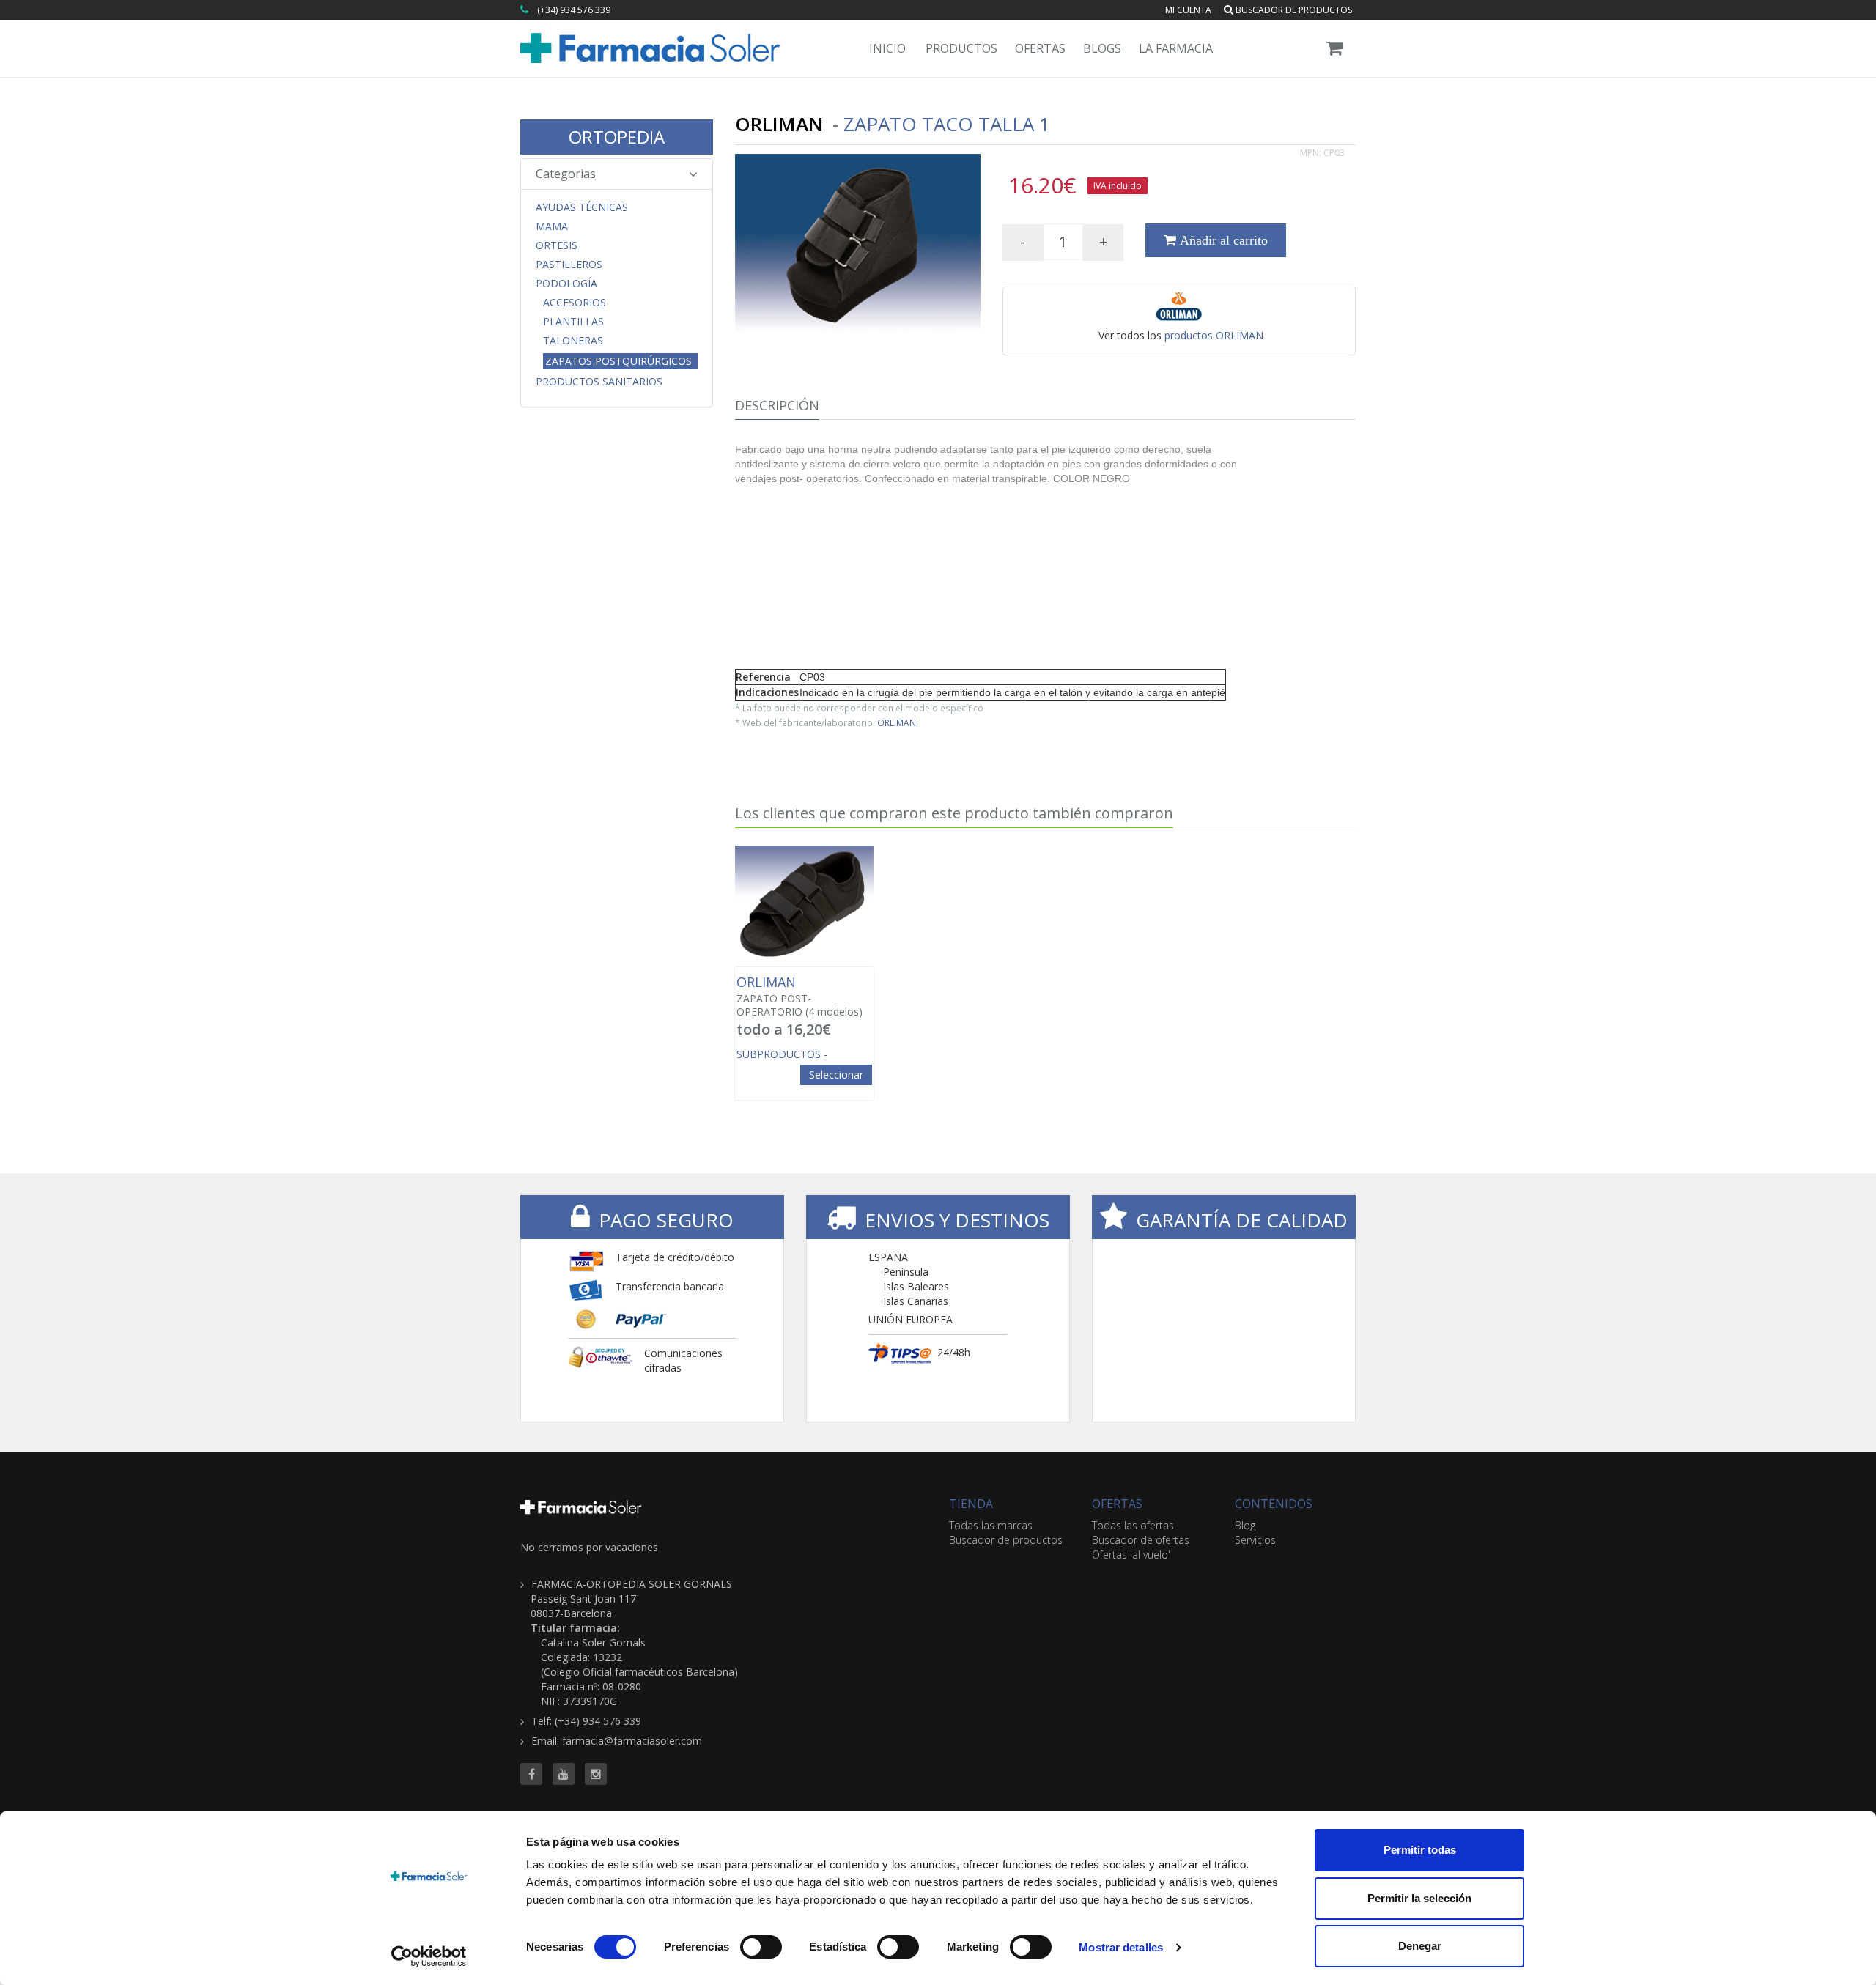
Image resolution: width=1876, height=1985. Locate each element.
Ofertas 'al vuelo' (1131, 1555)
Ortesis (557, 245)
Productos (961, 48)
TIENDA (971, 1504)
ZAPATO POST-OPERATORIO (799, 997)
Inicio (887, 48)
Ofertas (1040, 48)
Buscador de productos (1293, 10)
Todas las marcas (991, 1525)
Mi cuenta (1188, 10)
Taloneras (573, 341)
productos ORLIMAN (1214, 335)
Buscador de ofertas (1141, 1540)
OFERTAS (1117, 1504)
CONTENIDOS (1274, 1504)
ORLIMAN (897, 722)
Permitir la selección (1419, 1898)
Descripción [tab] (777, 405)
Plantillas (573, 322)
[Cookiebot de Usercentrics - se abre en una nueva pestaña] (429, 1956)
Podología (566, 284)
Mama (552, 226)
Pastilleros (569, 265)
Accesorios (575, 303)
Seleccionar (836, 1075)
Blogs (1102, 48)
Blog (1245, 1525)
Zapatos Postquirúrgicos (618, 361)
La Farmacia (1176, 48)
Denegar (1420, 1946)
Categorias (566, 174)
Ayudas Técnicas (582, 207)
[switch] (761, 1947)
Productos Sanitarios (599, 382)
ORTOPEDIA (617, 137)
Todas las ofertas (1133, 1525)
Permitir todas (1420, 1850)
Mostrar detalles (1121, 1947)
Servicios (1255, 1540)
